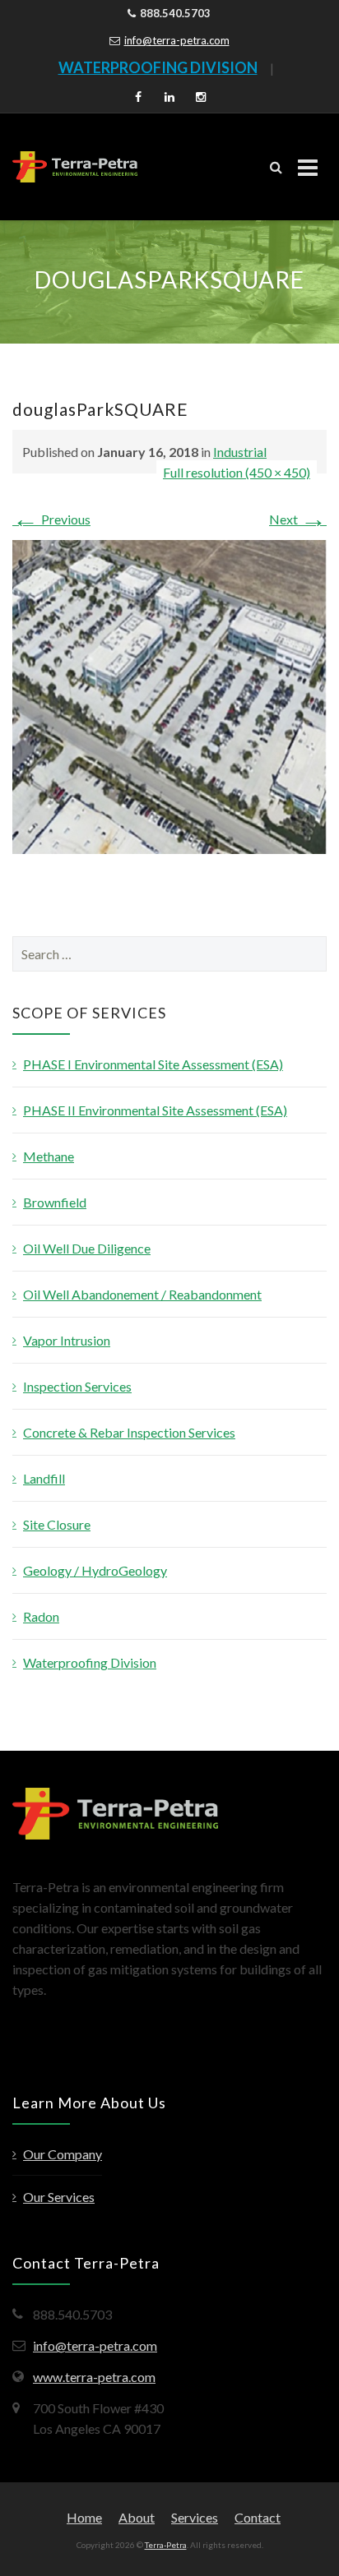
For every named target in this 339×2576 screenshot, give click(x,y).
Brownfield (55, 1202)
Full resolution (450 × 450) (237, 472)
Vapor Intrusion (67, 1340)
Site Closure (57, 1524)
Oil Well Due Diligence (87, 1248)
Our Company (63, 2154)
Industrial (240, 452)
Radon (41, 1616)
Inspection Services (77, 1386)
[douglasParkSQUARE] (169, 695)
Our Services (59, 2197)
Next (298, 519)
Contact (258, 2517)
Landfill (44, 1478)
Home (84, 2517)
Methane (49, 1156)
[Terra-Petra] (75, 167)
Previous (51, 519)
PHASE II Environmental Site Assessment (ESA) (155, 1110)
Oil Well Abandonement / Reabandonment (142, 1294)
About (137, 2517)
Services (195, 2517)
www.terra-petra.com (94, 2377)
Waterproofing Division (90, 1662)
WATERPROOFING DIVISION (158, 67)
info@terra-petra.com (177, 40)
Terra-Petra (166, 2545)
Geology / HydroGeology (95, 1570)
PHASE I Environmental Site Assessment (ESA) (153, 1064)
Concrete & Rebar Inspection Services (129, 1432)
